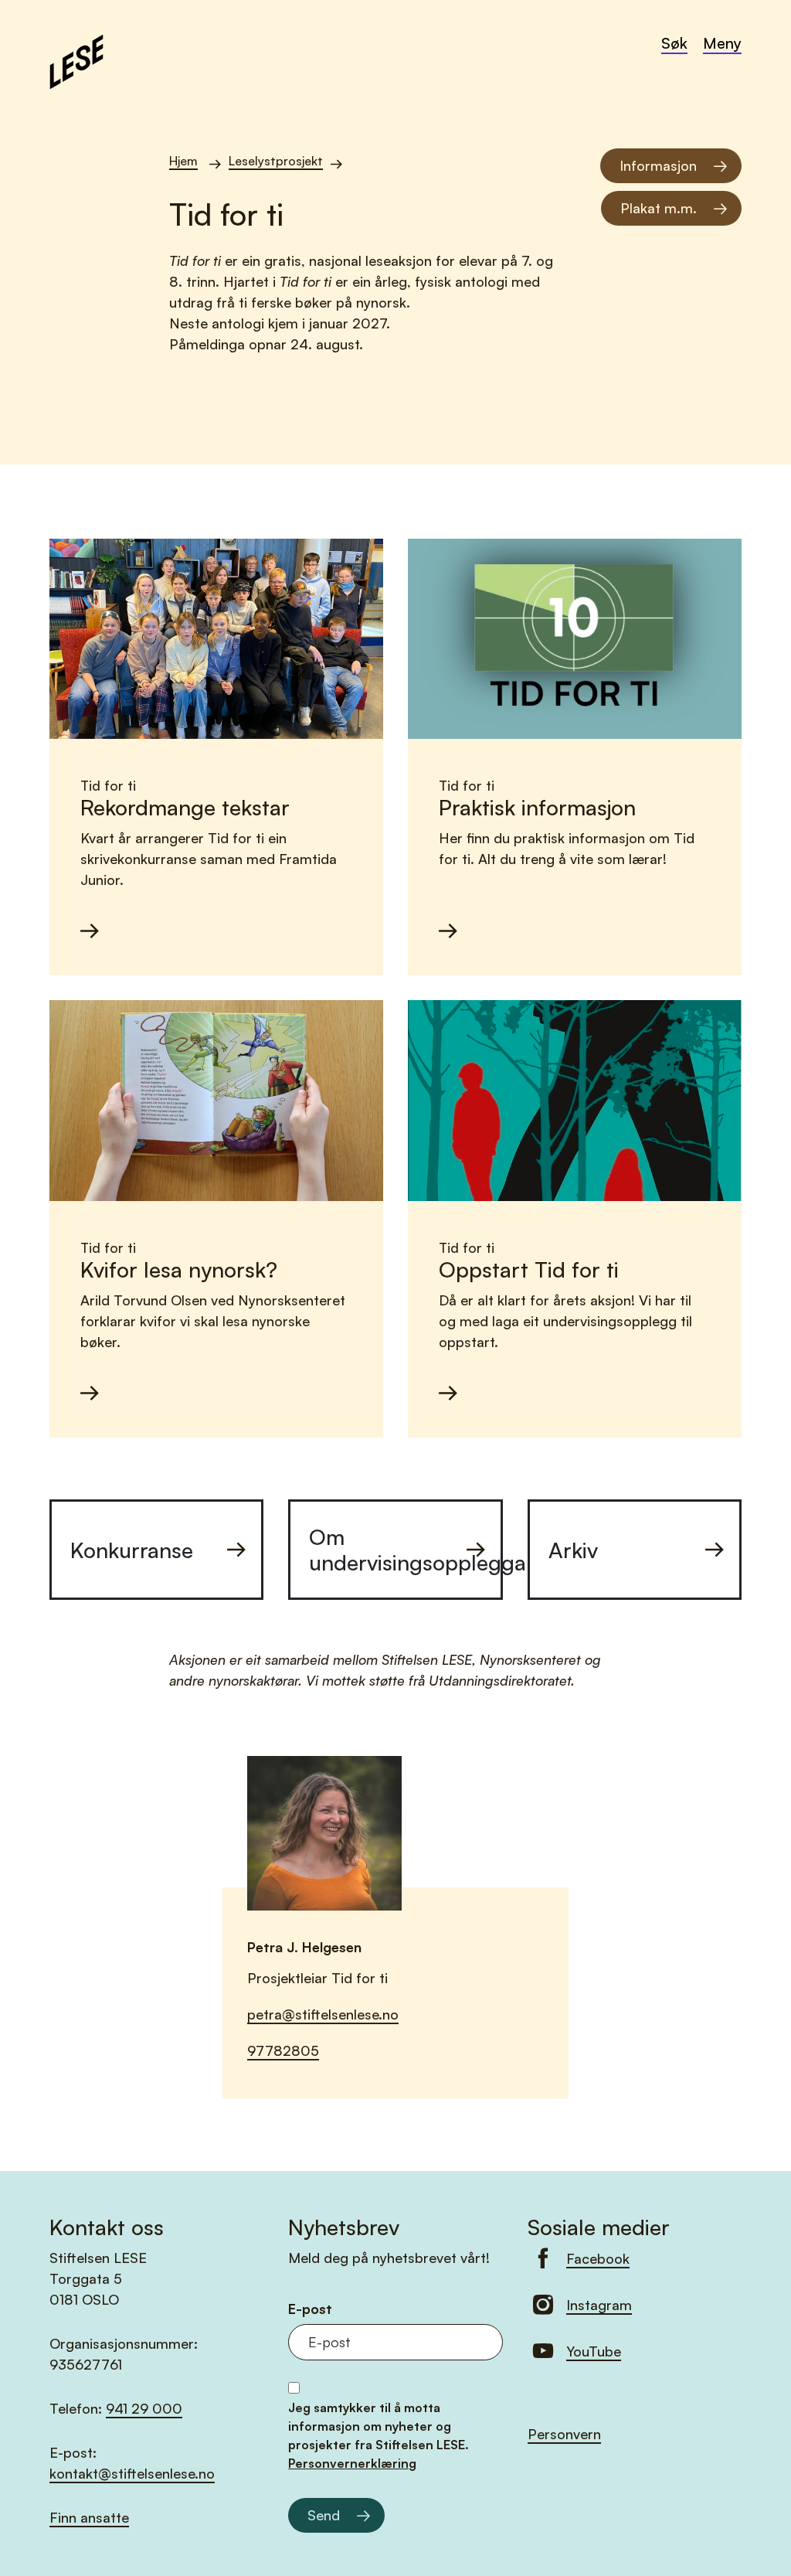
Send (324, 2515)
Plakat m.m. (659, 208)
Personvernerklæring (352, 2463)
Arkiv (573, 1550)
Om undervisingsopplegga (406, 1550)
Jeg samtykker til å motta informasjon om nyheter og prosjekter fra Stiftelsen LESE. (379, 2435)
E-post (310, 2309)
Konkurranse (132, 1550)
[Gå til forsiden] (76, 60)
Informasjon (658, 165)
